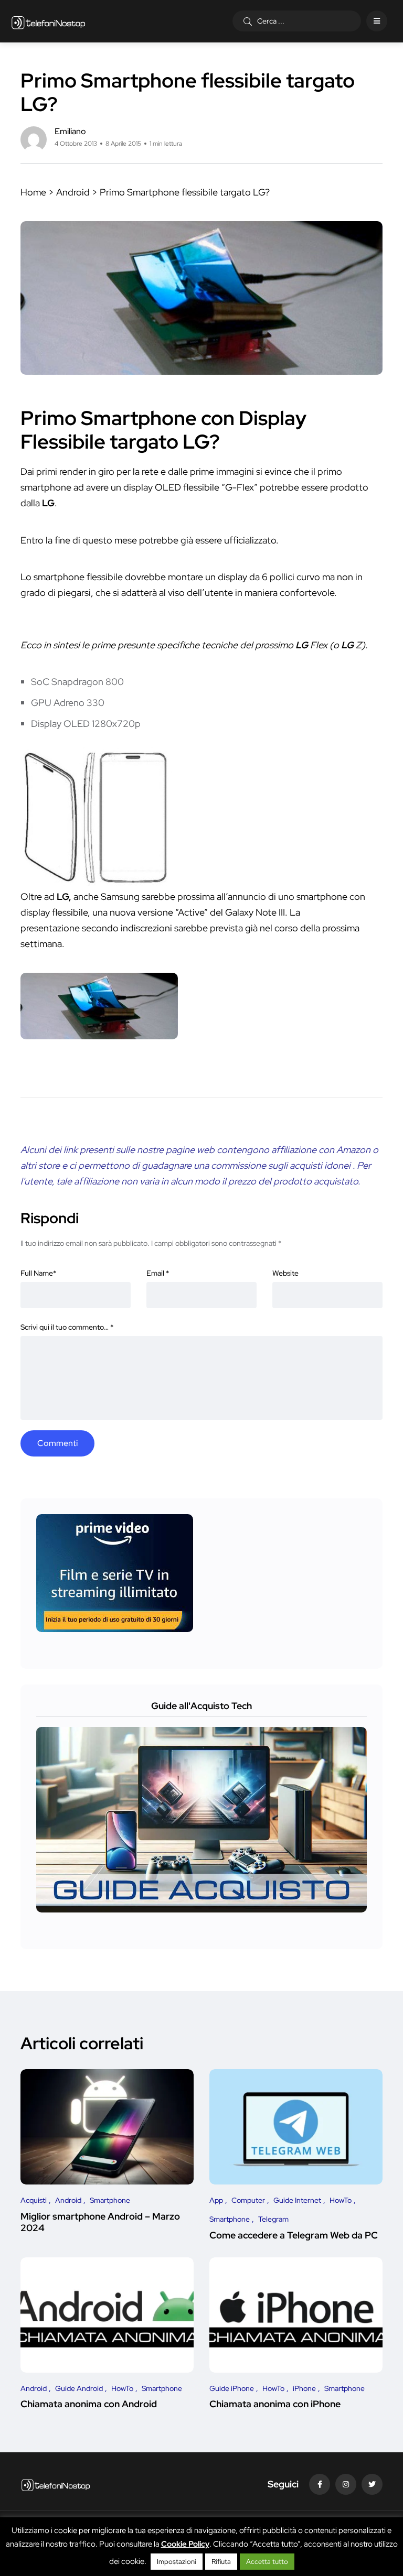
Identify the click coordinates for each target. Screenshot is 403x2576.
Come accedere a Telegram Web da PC (294, 2235)
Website (285, 1273)
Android (73, 192)
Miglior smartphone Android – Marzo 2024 (100, 2222)
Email (158, 1273)
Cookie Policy (185, 2544)
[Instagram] (346, 2484)
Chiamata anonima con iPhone (275, 2404)
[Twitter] (372, 2484)
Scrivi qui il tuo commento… (67, 1327)
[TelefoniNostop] (49, 21)
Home (33, 192)
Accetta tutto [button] (267, 2562)
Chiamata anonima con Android (89, 2404)
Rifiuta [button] (221, 2562)
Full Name (38, 1273)
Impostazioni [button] (177, 2562)
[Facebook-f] (320, 2484)
